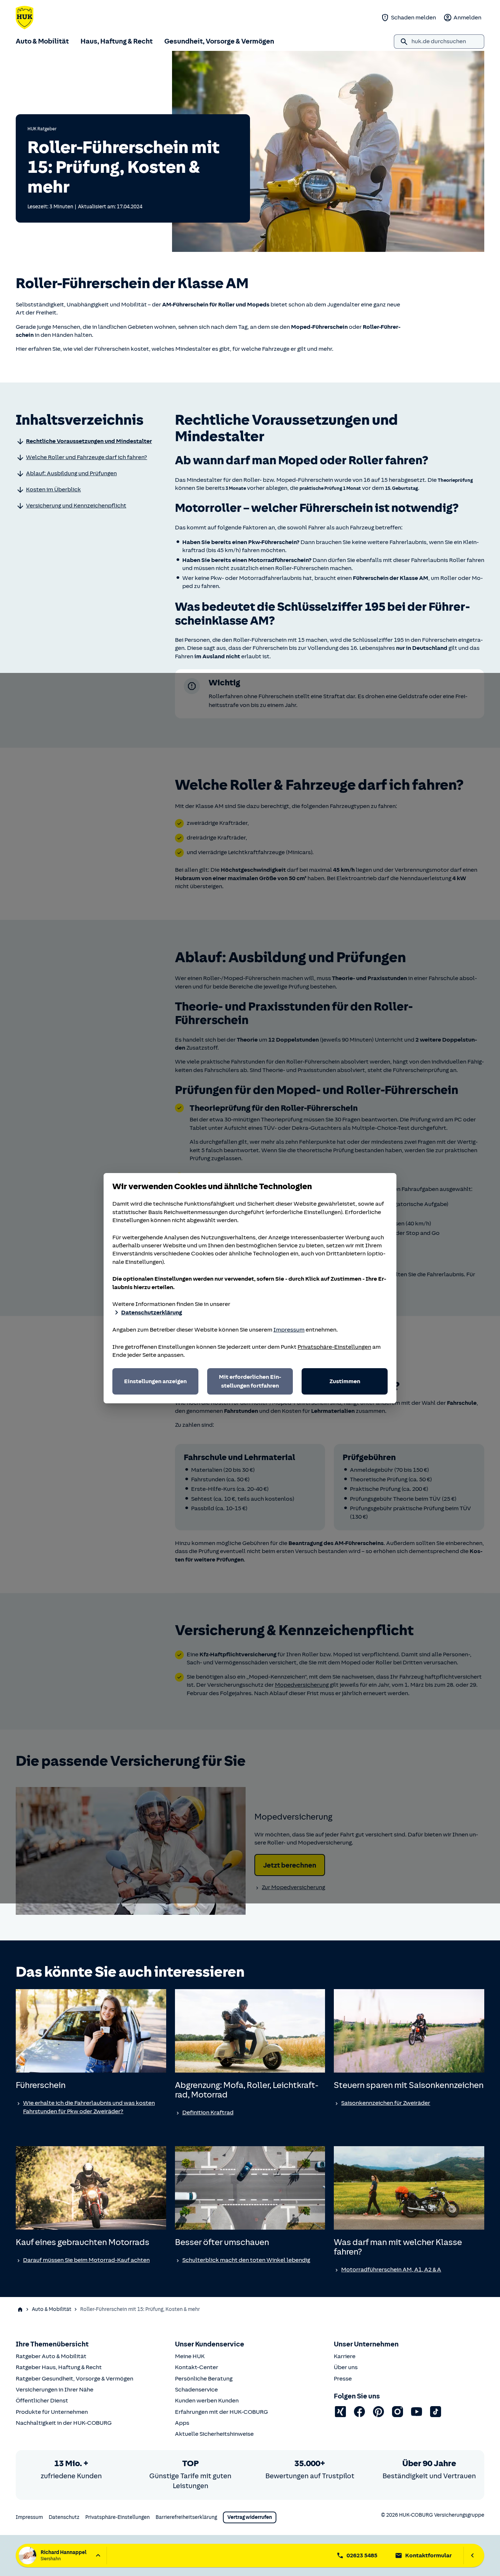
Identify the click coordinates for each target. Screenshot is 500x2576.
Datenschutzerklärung (152, 1313)
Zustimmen (345, 1381)
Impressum (289, 1330)
